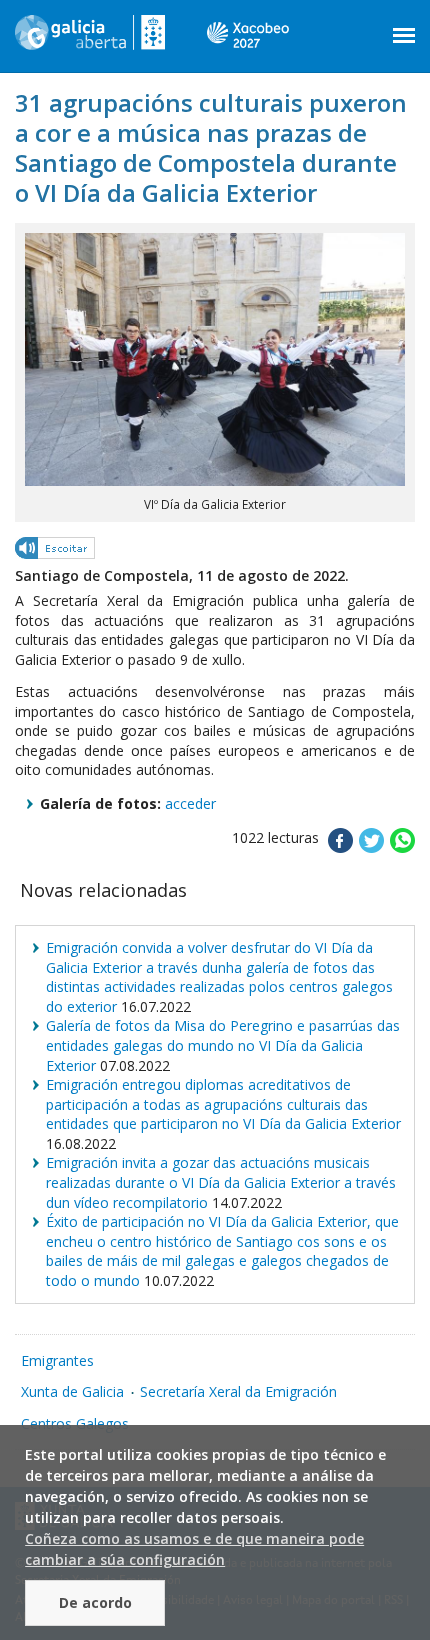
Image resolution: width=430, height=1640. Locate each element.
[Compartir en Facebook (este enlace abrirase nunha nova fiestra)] (340, 847)
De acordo (95, 1602)
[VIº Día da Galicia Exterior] (215, 480)
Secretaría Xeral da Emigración (238, 1391)
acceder (190, 803)
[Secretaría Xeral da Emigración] (90, 40)
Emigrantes (57, 1360)
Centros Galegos (75, 1423)
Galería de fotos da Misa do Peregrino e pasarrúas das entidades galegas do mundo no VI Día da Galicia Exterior (223, 1045)
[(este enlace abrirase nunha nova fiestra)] (56, 551)
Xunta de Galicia (72, 1391)
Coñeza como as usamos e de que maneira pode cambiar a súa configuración (194, 1549)
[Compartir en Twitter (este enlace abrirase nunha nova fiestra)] (371, 847)
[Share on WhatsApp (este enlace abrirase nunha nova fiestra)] (402, 847)
